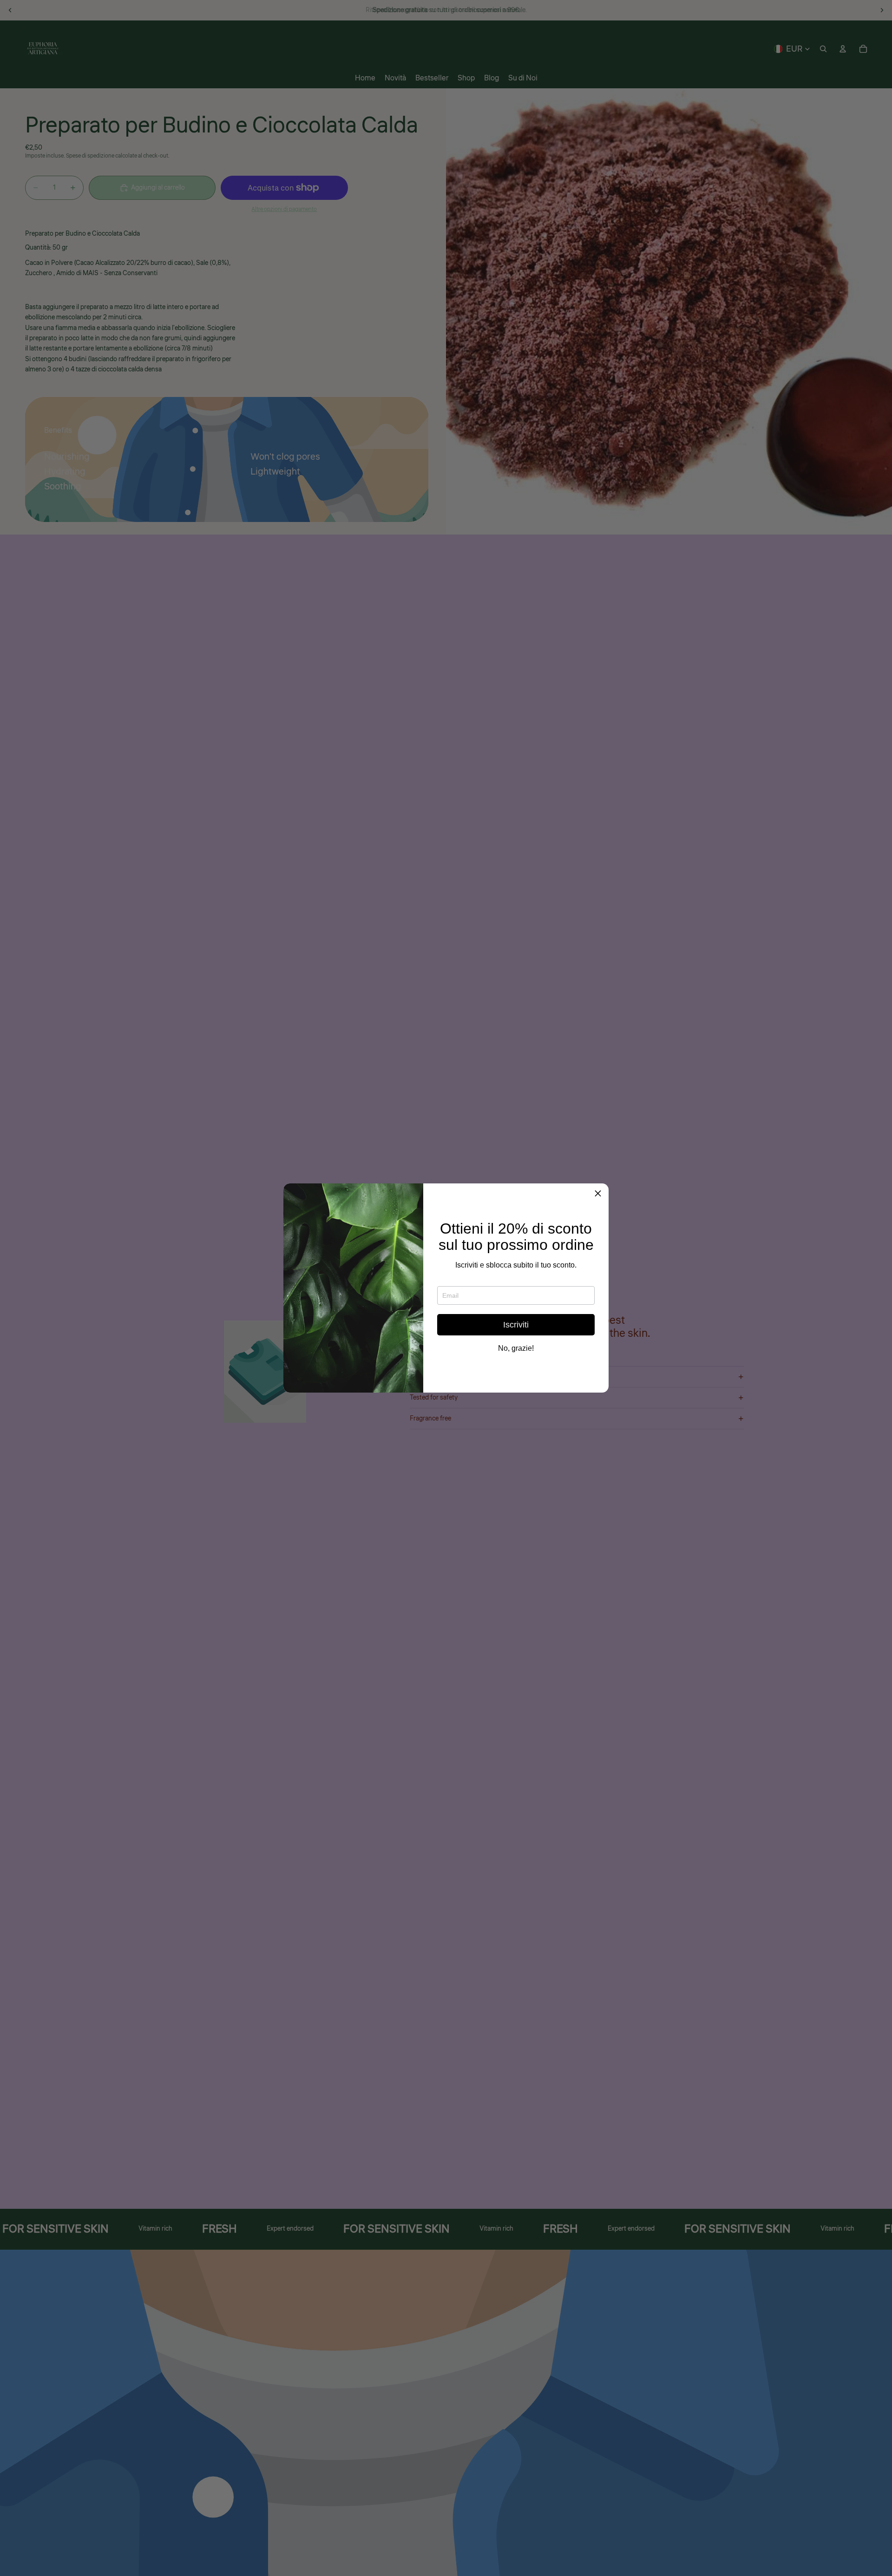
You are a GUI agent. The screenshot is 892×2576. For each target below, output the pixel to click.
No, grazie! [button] (516, 1348)
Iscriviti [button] (516, 1325)
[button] (598, 1194)
